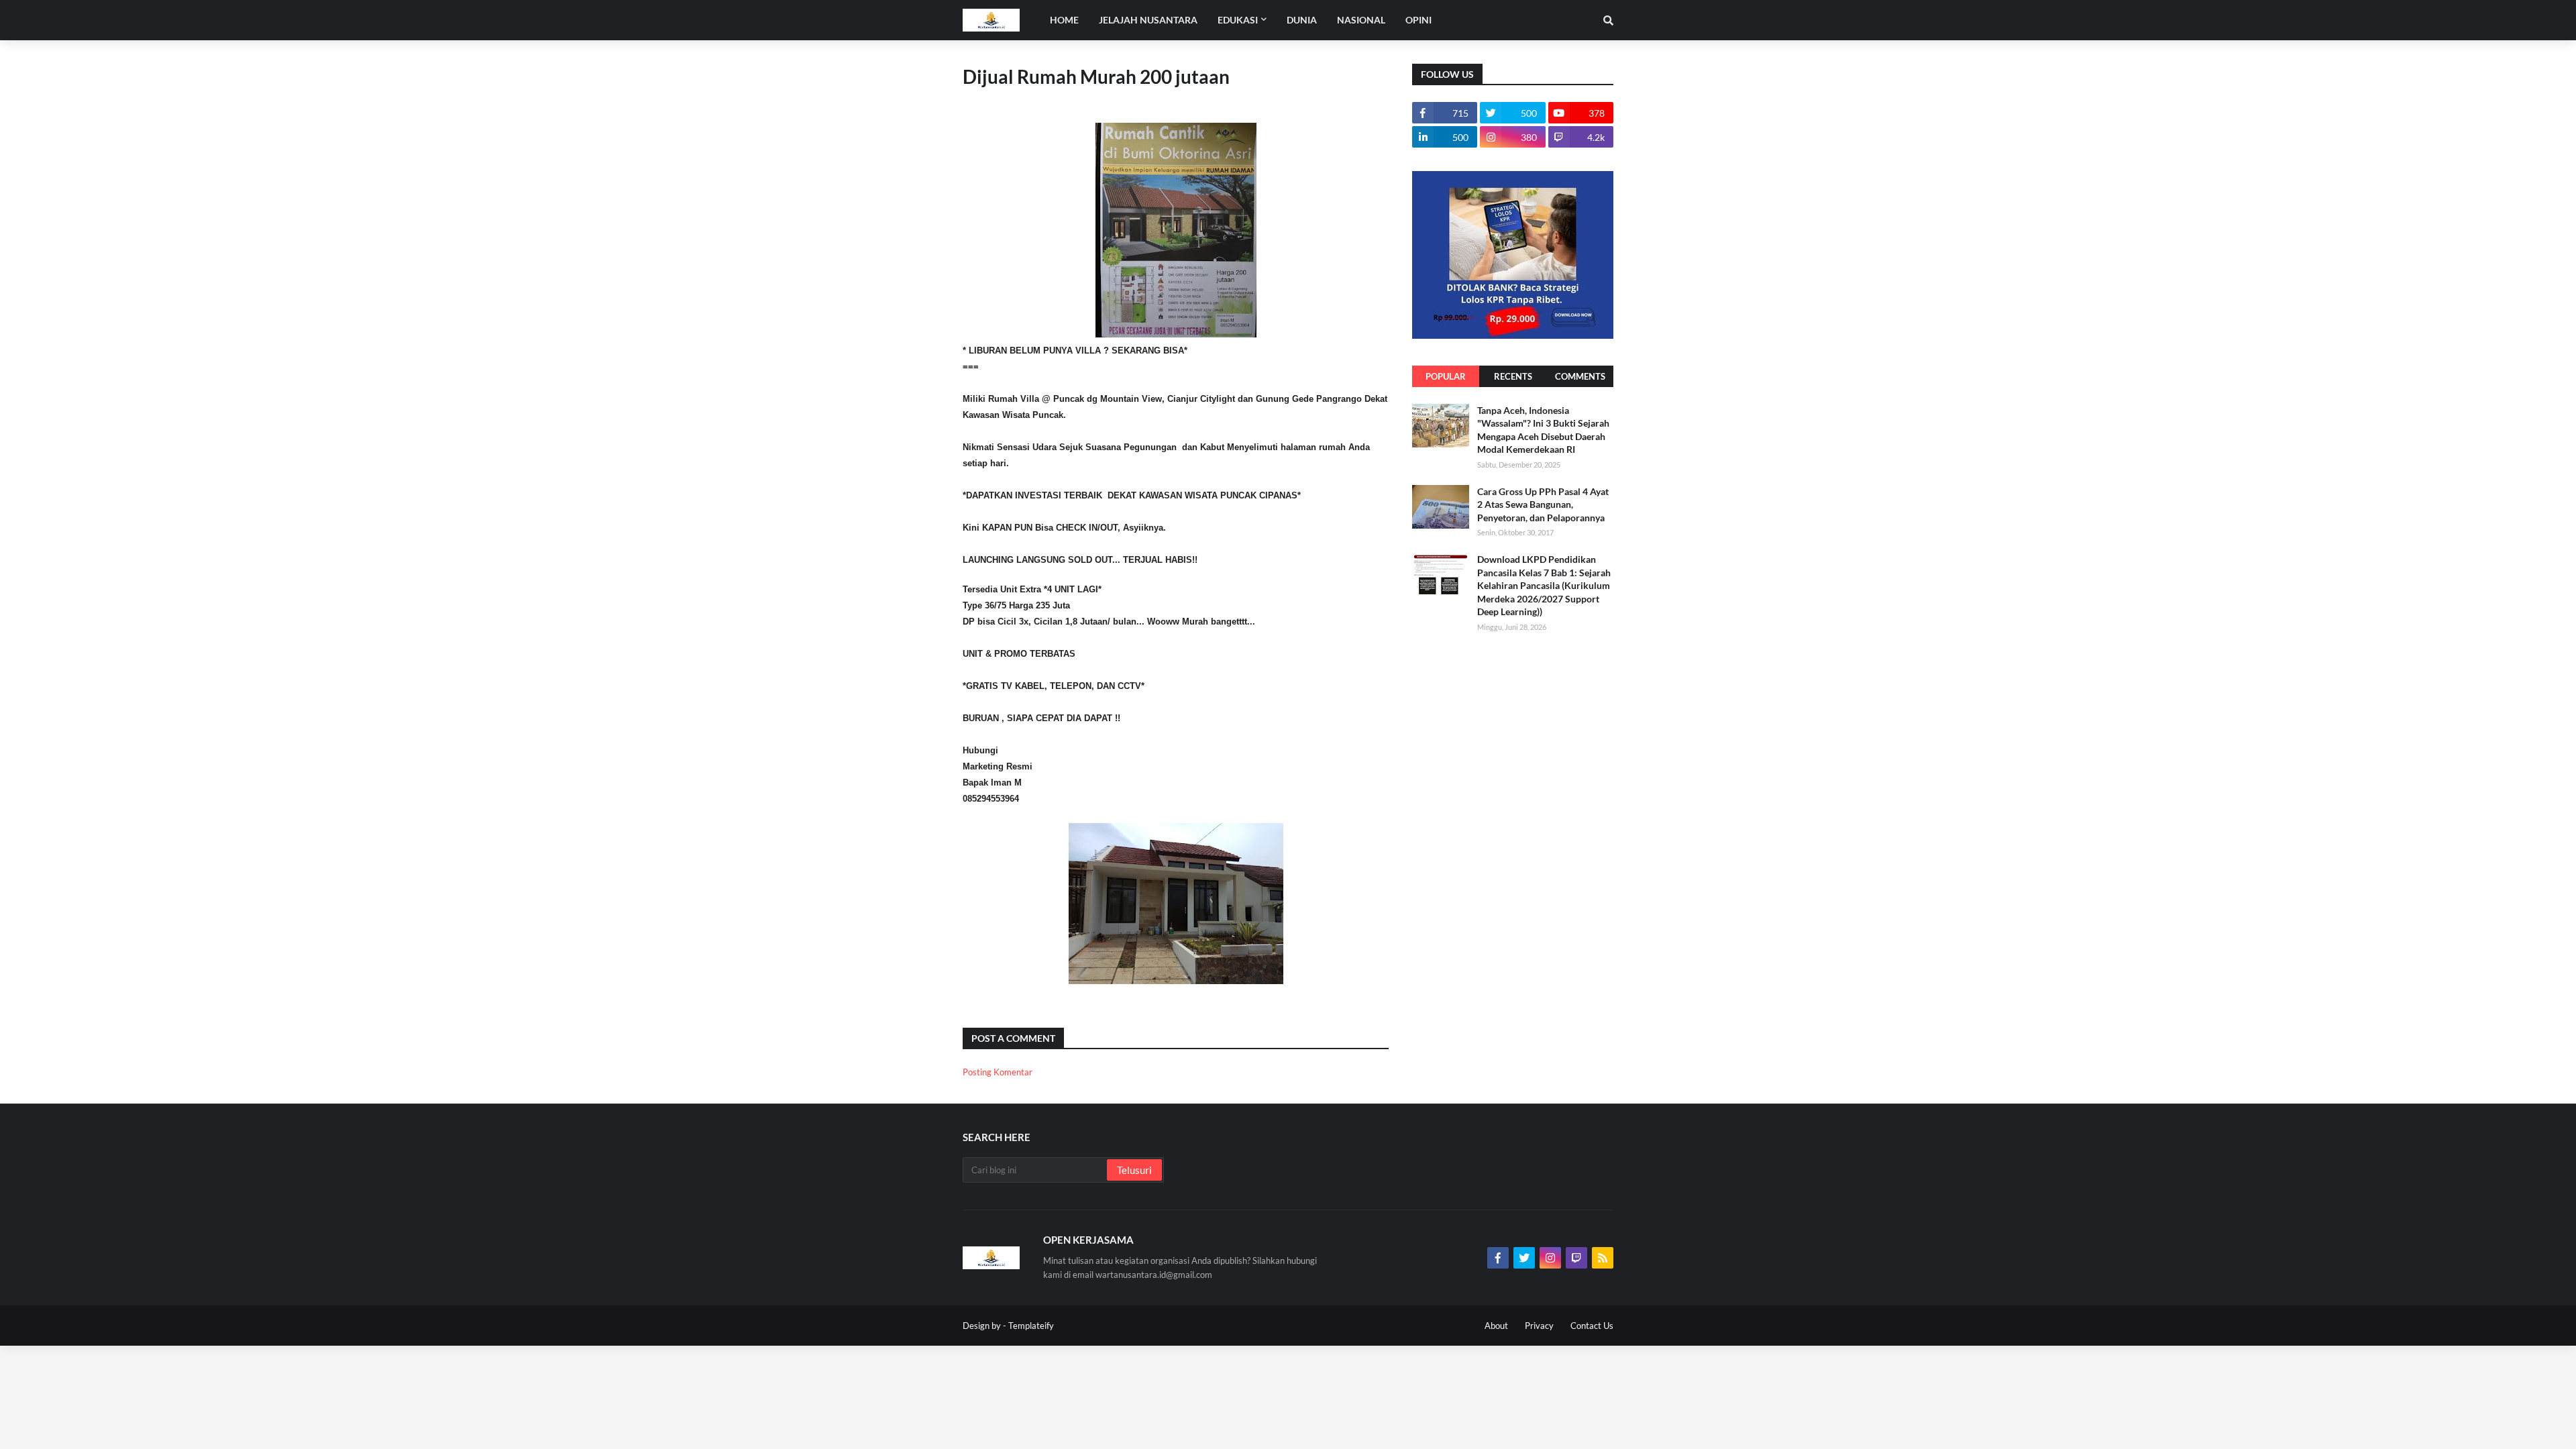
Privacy (1539, 1326)
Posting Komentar (998, 1072)
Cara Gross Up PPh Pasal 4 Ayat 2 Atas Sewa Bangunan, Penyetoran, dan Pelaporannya (1543, 504)
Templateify (1031, 1326)
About (1496, 1326)
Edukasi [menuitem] (1238, 20)
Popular (1446, 376)
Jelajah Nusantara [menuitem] (1148, 20)
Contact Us (1592, 1326)
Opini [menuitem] (1418, 20)
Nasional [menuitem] (1361, 20)
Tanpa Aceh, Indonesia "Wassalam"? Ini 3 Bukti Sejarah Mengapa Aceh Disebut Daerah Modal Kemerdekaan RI (1543, 430)
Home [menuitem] (1064, 20)
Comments (1580, 376)
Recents (1513, 376)
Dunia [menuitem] (1302, 20)
